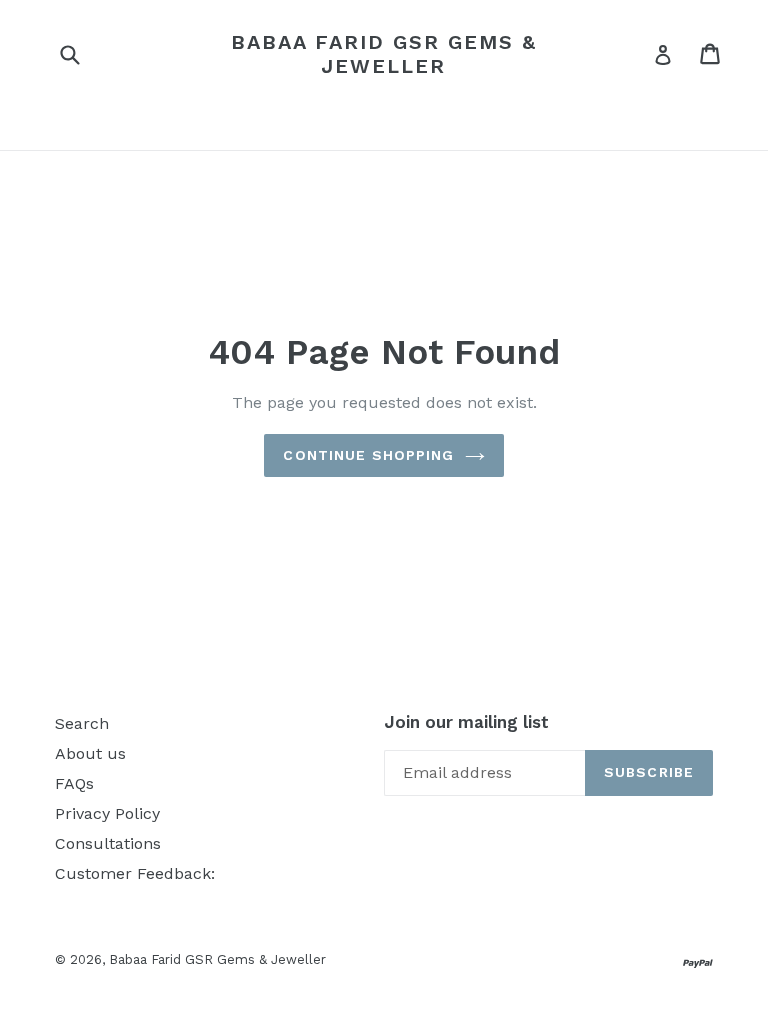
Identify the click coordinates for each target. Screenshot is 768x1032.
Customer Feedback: (135, 873)
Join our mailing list (466, 722)
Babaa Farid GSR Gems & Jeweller (384, 54)
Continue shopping (368, 455)
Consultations (108, 843)
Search (82, 723)
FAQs (74, 783)
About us (90, 753)
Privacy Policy (107, 813)
